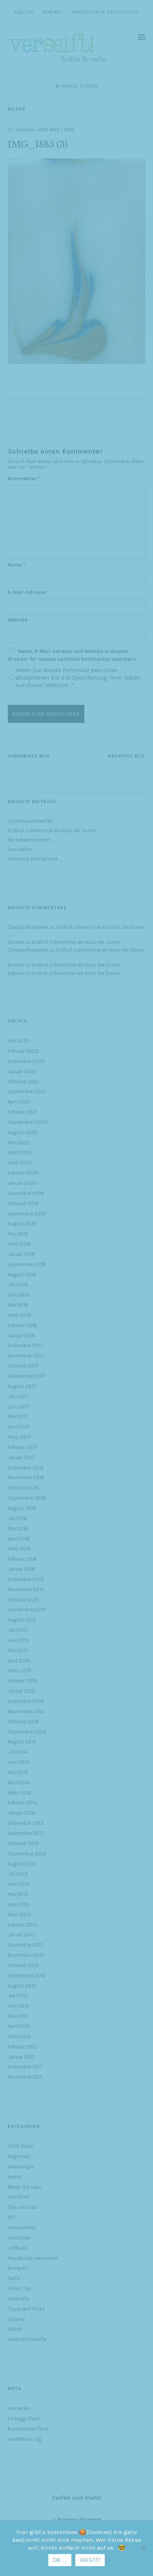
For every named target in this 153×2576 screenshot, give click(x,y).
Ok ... (60, 2560)
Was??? (90, 2560)
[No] (143, 2548)
